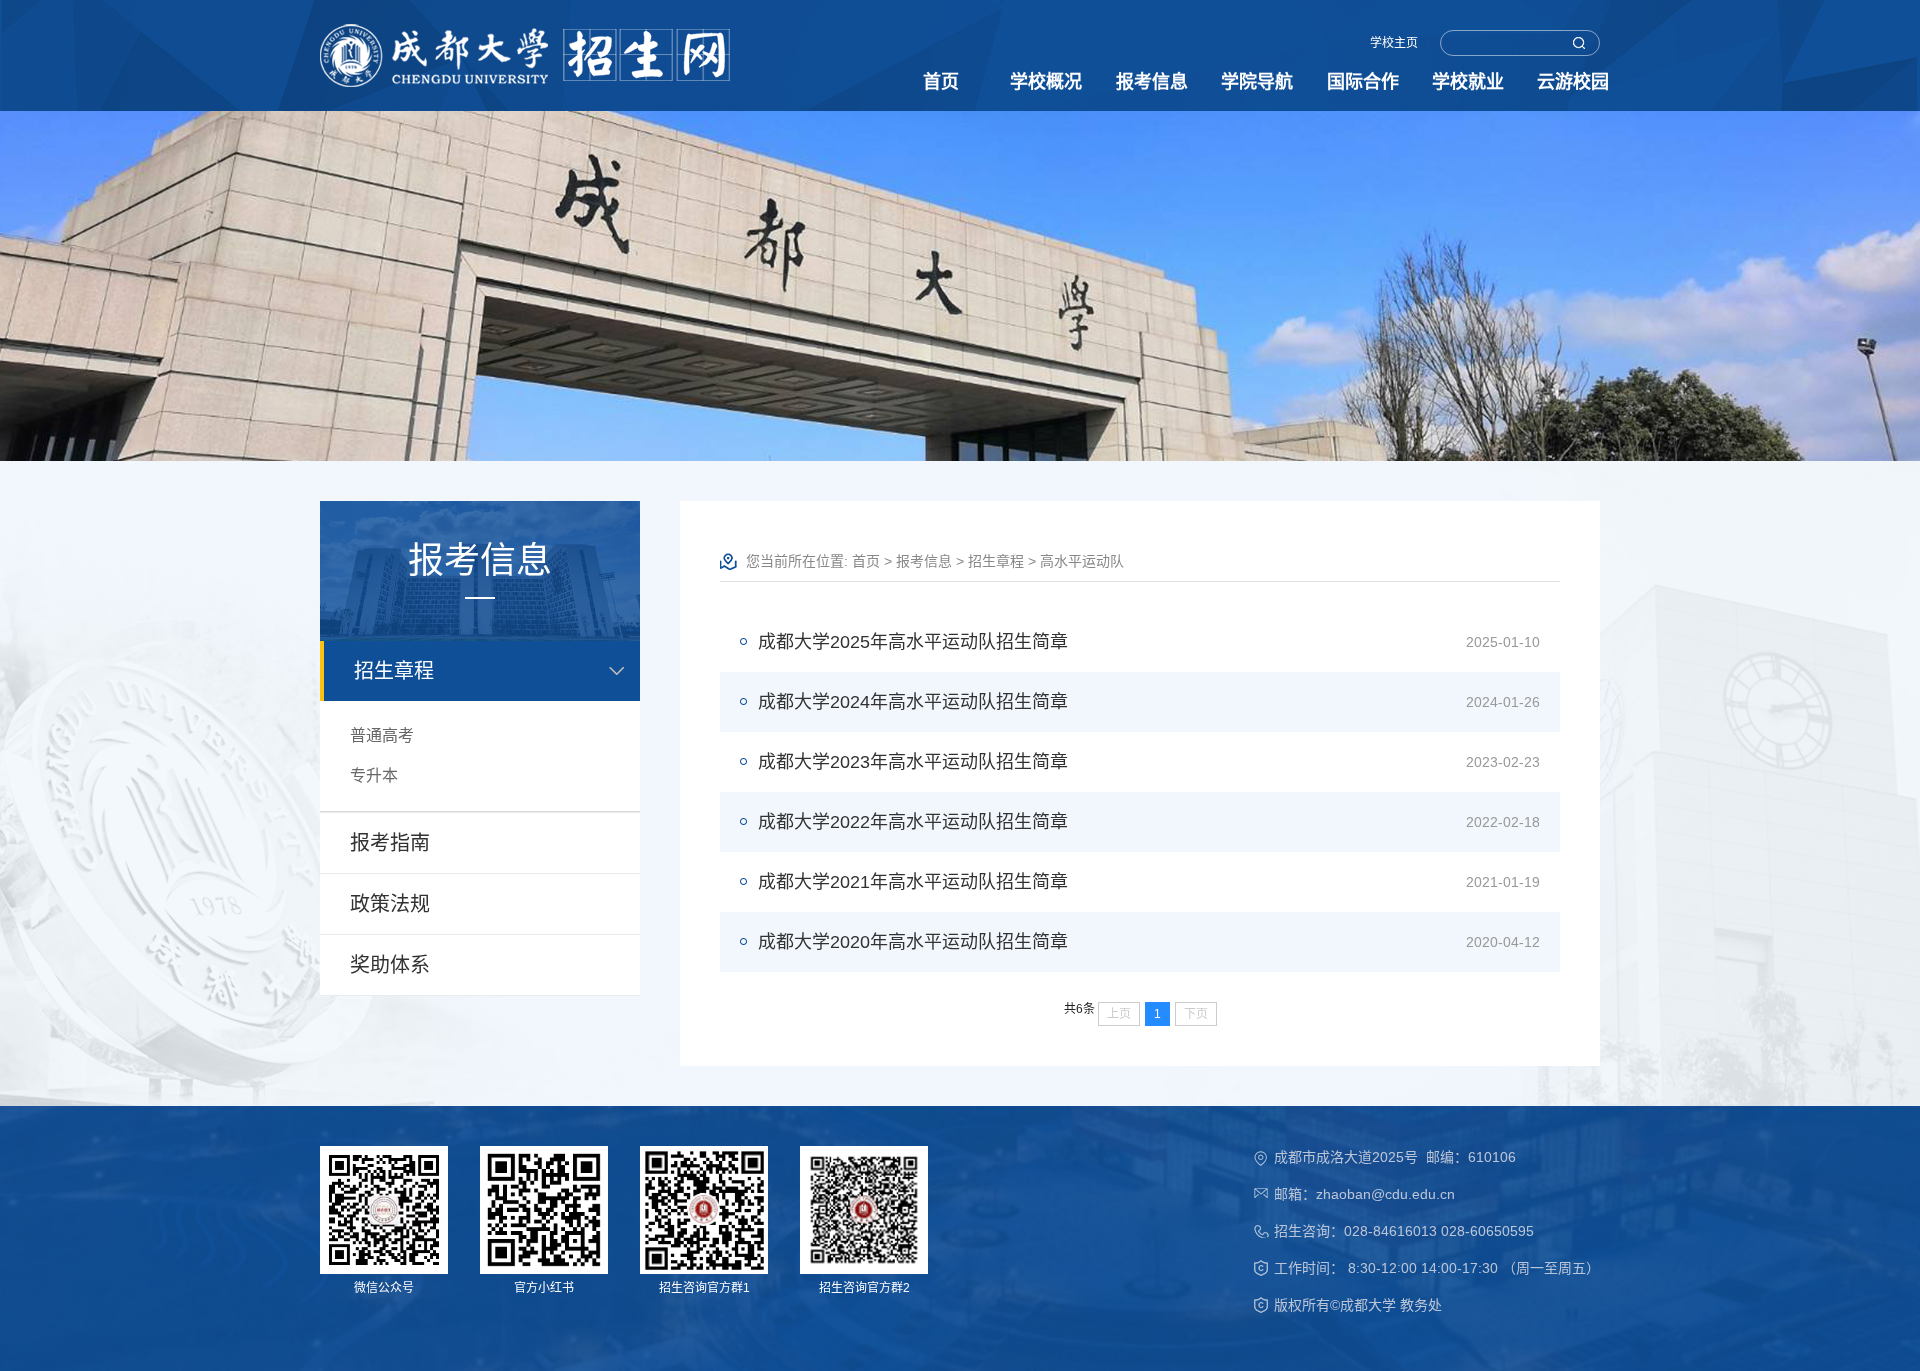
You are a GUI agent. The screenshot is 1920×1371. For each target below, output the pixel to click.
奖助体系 (390, 965)
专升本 (374, 775)
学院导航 (1257, 82)
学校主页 (1394, 43)
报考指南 (390, 843)
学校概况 (1046, 82)
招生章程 (394, 671)
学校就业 (1468, 82)
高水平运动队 (1082, 561)
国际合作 (1363, 82)
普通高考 (382, 735)
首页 (941, 82)
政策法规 (390, 904)
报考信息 (1152, 82)
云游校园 (1573, 82)
